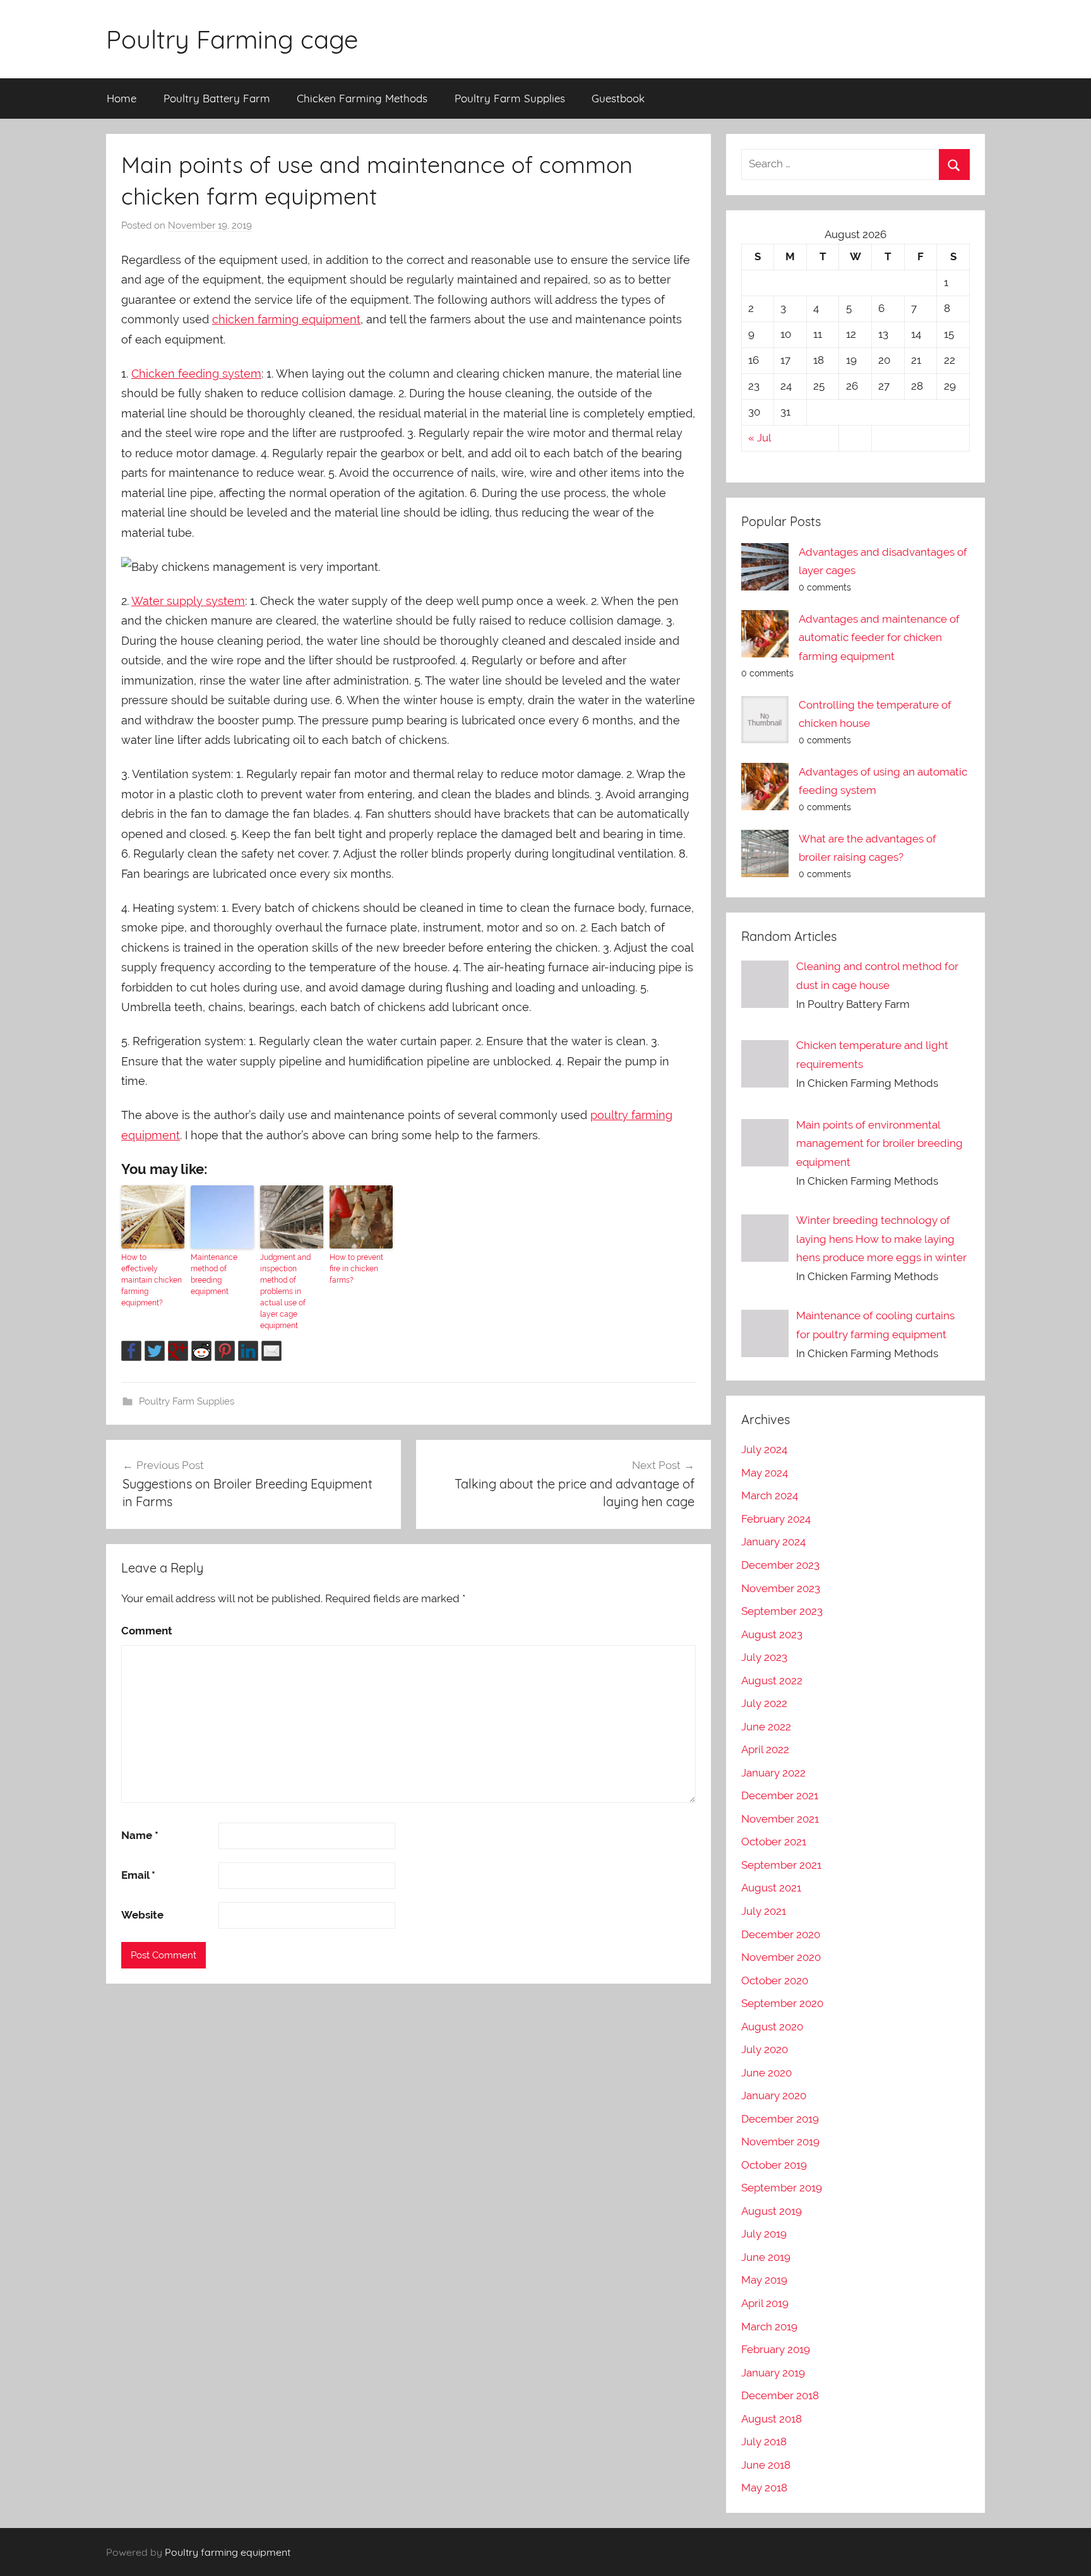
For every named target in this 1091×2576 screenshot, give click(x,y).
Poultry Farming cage (232, 39)
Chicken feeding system (196, 374)
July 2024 (764, 1449)
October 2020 (775, 1980)
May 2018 (764, 2488)
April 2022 (765, 1749)
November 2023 (781, 1588)
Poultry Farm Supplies (510, 98)
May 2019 (764, 2280)
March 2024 (770, 1495)
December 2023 (780, 1565)
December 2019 (780, 2119)
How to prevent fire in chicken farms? (356, 1269)
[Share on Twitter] (155, 1351)
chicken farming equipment (286, 319)
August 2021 (771, 1888)
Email (138, 1875)
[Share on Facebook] (131, 1351)
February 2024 (776, 1519)
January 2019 (773, 2373)
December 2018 (780, 2395)
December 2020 (781, 1934)
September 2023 (782, 1611)
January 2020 (774, 2095)
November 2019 (780, 2142)
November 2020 (781, 1957)
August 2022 (772, 1680)
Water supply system (188, 601)
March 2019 (769, 2327)
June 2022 (766, 1727)
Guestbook (618, 98)
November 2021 (780, 1819)
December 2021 (780, 1795)
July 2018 (764, 2441)
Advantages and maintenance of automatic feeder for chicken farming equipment (879, 638)
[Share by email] (271, 1351)
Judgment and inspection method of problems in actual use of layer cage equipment (285, 1291)
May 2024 (765, 1473)
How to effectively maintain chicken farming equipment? (152, 1280)
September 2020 (782, 2003)
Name (140, 1835)
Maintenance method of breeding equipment (214, 1274)
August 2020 (772, 2027)
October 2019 (774, 2165)
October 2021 (774, 1842)
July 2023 (764, 1657)
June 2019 (766, 2257)
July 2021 (764, 1911)
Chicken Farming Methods (362, 98)
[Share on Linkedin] (248, 1351)
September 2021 (781, 1865)
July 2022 (764, 1703)
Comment (147, 1631)
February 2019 (776, 2349)
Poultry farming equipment (228, 2552)
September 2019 (782, 2188)
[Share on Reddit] (201, 1351)
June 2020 (766, 2073)
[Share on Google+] (178, 1351)
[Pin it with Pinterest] (225, 1351)
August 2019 (772, 2211)
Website (142, 1915)
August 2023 (772, 1634)
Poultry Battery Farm (217, 98)
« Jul (760, 438)
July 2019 (764, 2234)
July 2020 (765, 2049)
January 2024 (773, 1542)
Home (122, 98)
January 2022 (773, 1773)
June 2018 (766, 2465)
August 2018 (772, 2419)
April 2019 (765, 2303)
